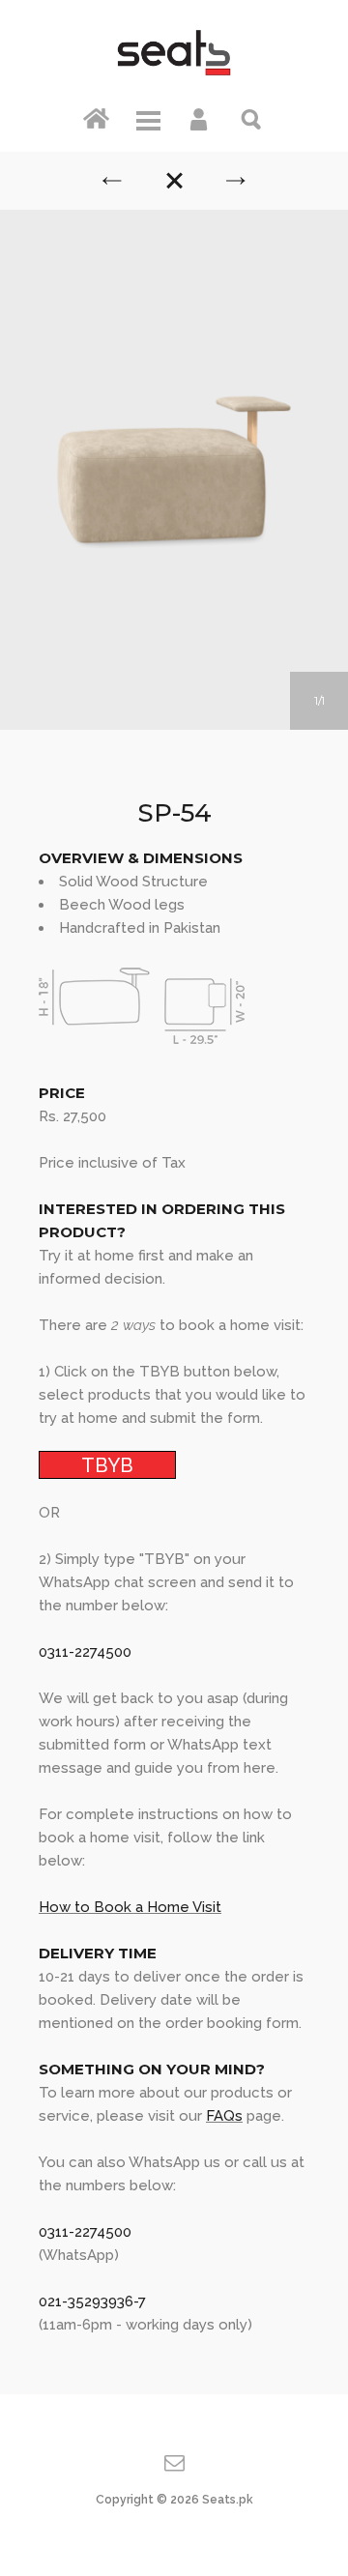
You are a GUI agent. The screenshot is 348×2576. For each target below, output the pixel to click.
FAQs (224, 2116)
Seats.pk (228, 2500)
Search (252, 118)
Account (200, 118)
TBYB (107, 1464)
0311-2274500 (85, 1652)
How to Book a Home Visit (130, 1907)
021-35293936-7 (92, 2301)
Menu (148, 118)
